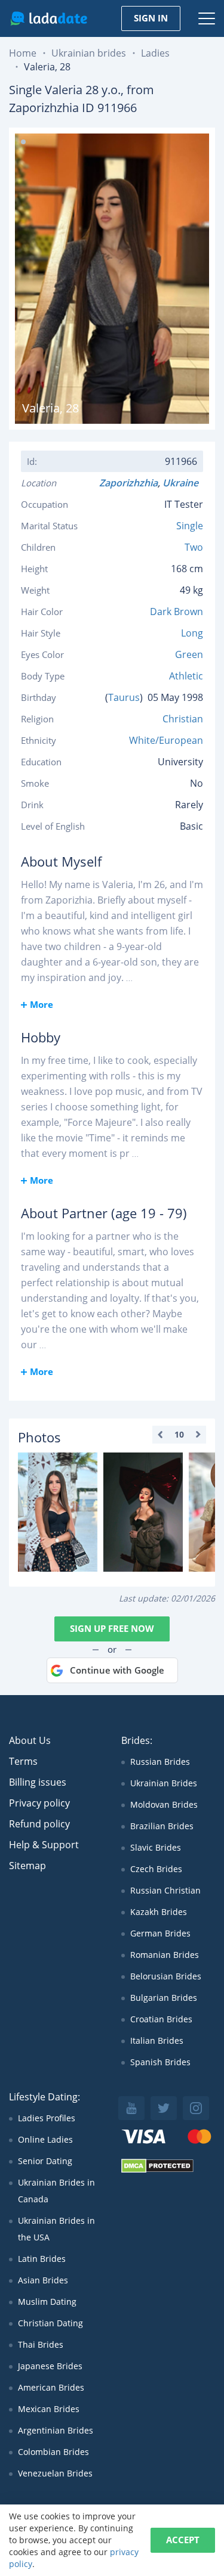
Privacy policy (39, 1803)
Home (23, 53)
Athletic (186, 676)
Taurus (124, 697)
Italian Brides (157, 2040)
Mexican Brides (49, 2409)
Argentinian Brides (56, 2430)
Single (190, 526)
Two (194, 547)
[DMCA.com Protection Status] (157, 2170)
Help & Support (44, 1845)
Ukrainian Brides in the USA (56, 2229)
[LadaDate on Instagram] (196, 2108)
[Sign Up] (58, 1512)
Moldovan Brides (164, 1804)
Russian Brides (160, 1762)
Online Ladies (45, 2139)
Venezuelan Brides (55, 2473)
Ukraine (183, 483)
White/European (166, 740)
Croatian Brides (161, 2019)
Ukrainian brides (89, 53)
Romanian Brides (165, 1955)
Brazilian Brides (162, 1826)
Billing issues (38, 1782)
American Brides (51, 2387)
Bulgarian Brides (164, 1998)
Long (192, 633)
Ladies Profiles (47, 2118)
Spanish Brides (160, 2062)
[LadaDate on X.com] (164, 2108)
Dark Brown (177, 612)
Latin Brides (42, 2259)
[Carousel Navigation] (179, 1435)
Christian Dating (50, 2323)
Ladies (155, 53)
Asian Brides (43, 2280)
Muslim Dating (47, 2302)
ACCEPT (183, 2540)
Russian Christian (165, 1890)
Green (189, 654)
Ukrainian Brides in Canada (56, 2191)
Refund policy (39, 1824)
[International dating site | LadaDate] (49, 18)
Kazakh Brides (159, 1912)
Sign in (151, 18)
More (42, 1004)
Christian (183, 719)
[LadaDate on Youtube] (131, 2108)
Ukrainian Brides (164, 1783)
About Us (30, 1740)
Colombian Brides (53, 2452)
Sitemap (27, 1866)
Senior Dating (45, 2161)
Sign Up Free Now (112, 1628)
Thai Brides (41, 2344)
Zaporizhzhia (128, 483)
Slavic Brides (156, 1847)
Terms (23, 1761)
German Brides (160, 1933)
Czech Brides (156, 1869)
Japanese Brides (50, 2366)
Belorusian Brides (166, 1976)
